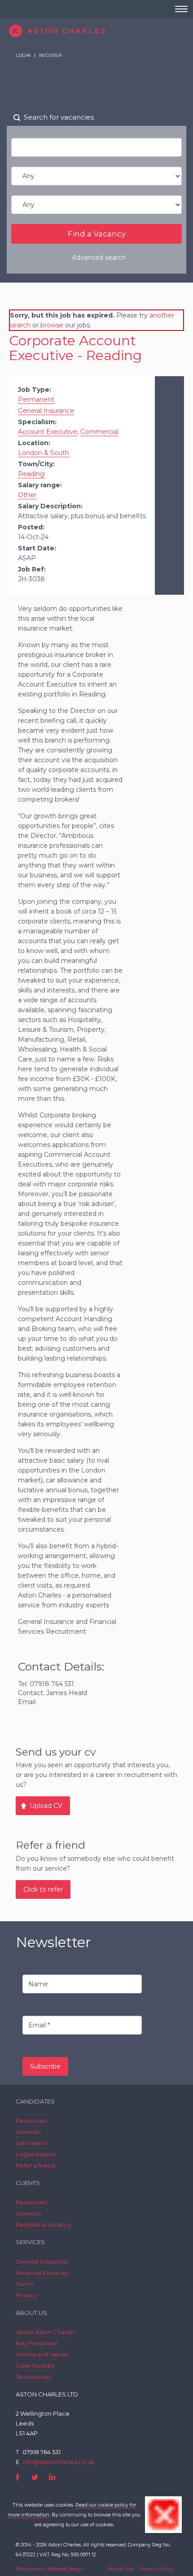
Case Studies (35, 2366)
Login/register (36, 2154)
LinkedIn (52, 2477)
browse (52, 325)
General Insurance (42, 2262)
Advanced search (99, 258)
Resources (31, 2121)
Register (50, 55)
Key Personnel (37, 2343)
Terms (24, 2284)
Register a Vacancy (44, 2224)
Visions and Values (42, 2354)
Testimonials (33, 2377)
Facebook (18, 2477)
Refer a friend (35, 2165)
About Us (31, 2313)
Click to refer (43, 1889)
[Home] (96, 31)
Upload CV (46, 1806)
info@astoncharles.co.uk (59, 2462)
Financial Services (42, 2273)
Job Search (32, 2143)
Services (28, 2132)
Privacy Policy (156, 2569)
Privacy (26, 2295)
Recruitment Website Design (50, 2569)
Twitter (35, 2477)
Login (23, 55)
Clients (28, 2183)
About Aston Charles (45, 2332)
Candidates (35, 2101)
